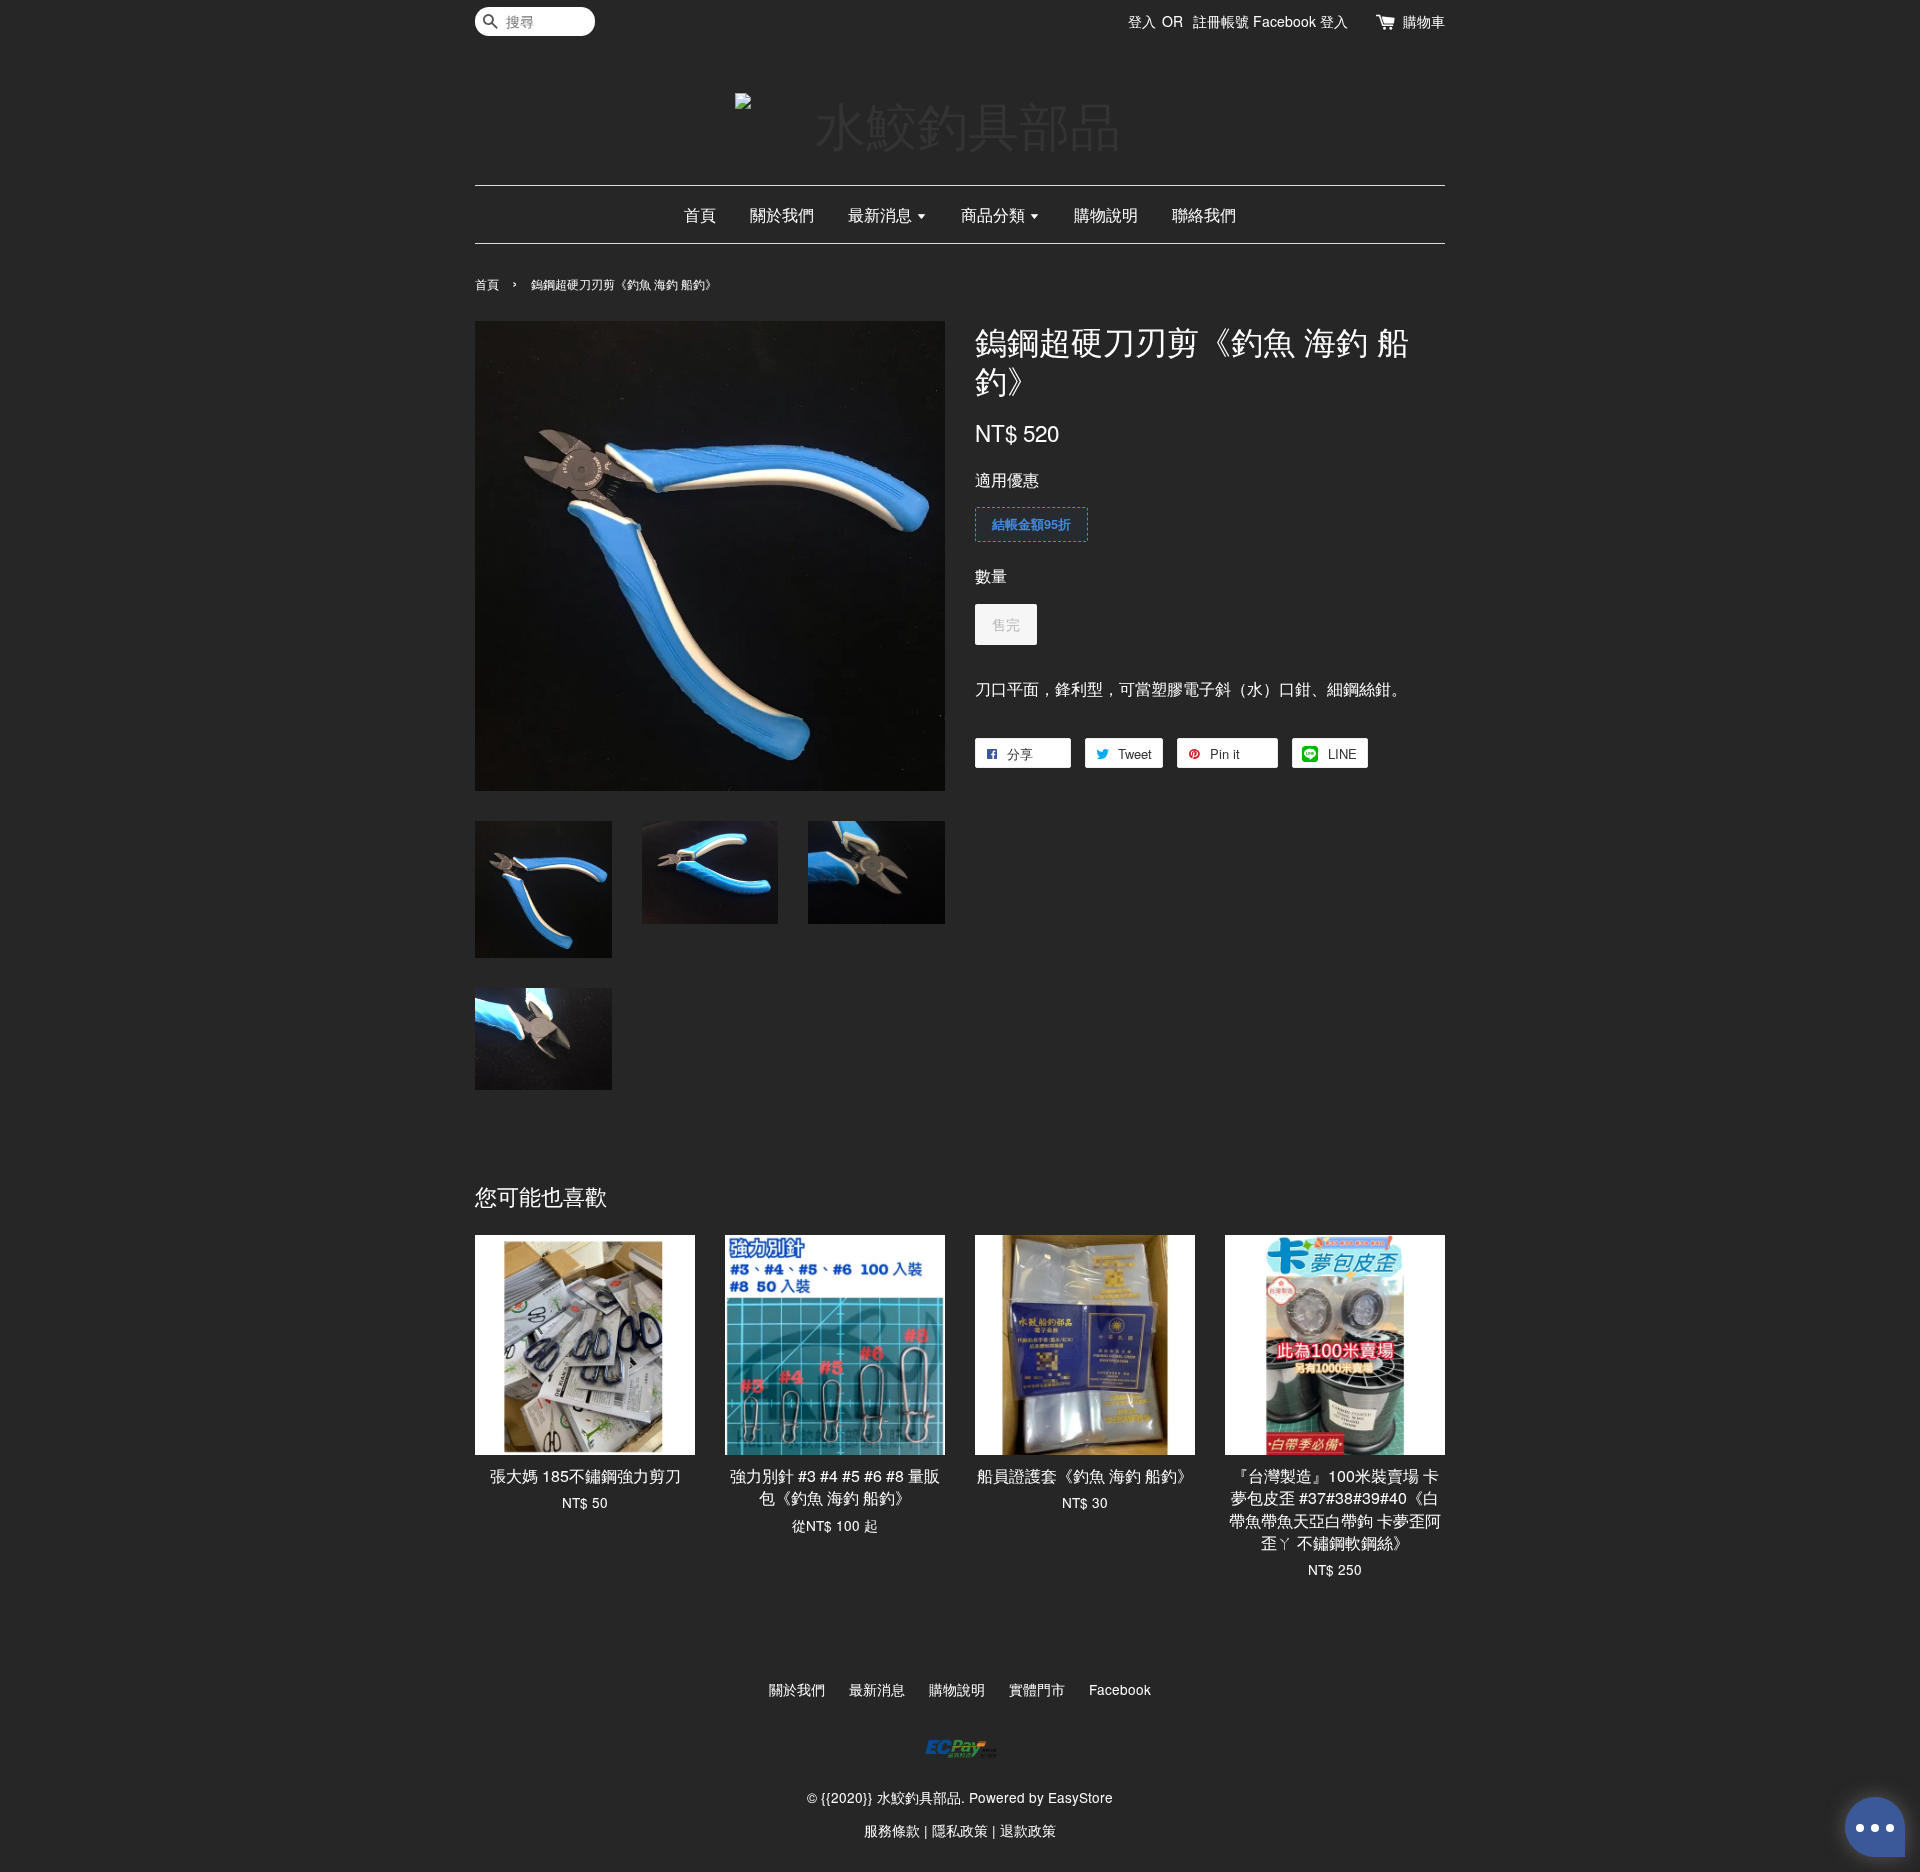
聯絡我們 (1204, 214)
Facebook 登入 (1300, 21)
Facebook (1120, 1689)
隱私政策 (960, 1830)
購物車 (1424, 21)
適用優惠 (1007, 479)
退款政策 (1028, 1830)
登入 (1142, 21)
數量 (991, 575)
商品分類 (995, 214)
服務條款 (892, 1830)
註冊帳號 (1221, 21)
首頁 (700, 214)
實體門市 (1037, 1689)
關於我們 (782, 214)
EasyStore (1080, 1797)
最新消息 (882, 214)
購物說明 (1106, 214)
